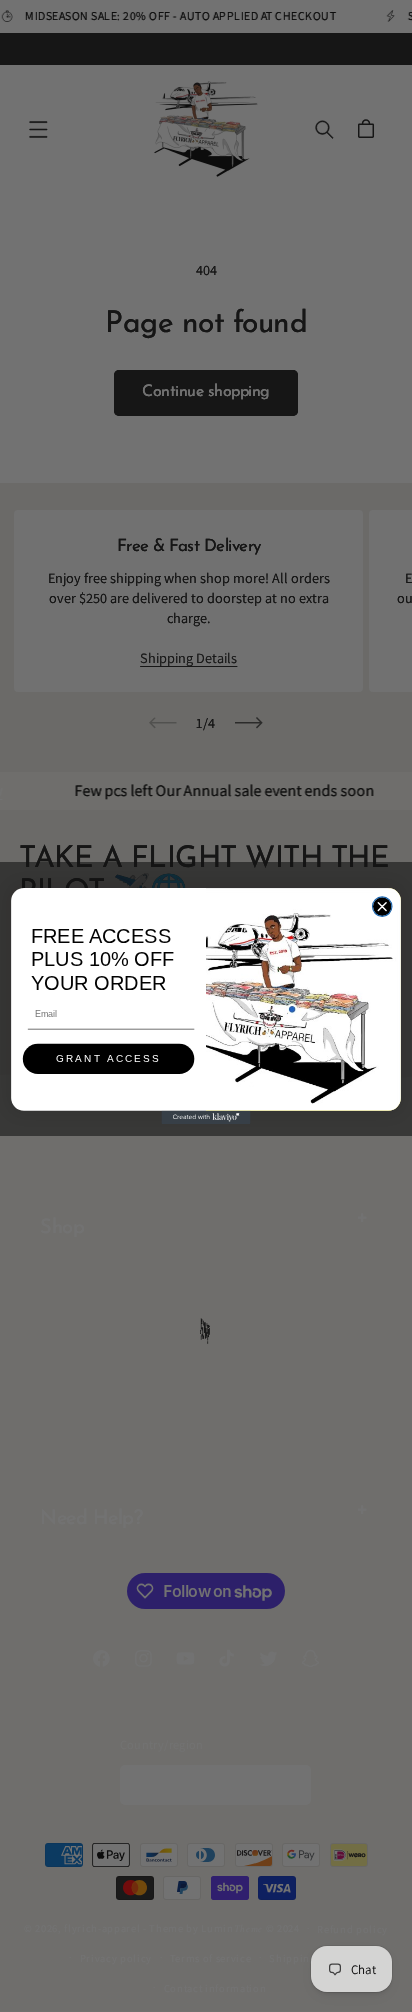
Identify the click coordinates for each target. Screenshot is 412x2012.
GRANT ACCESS (108, 1059)
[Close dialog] (381, 906)
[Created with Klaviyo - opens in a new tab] (205, 1117)
